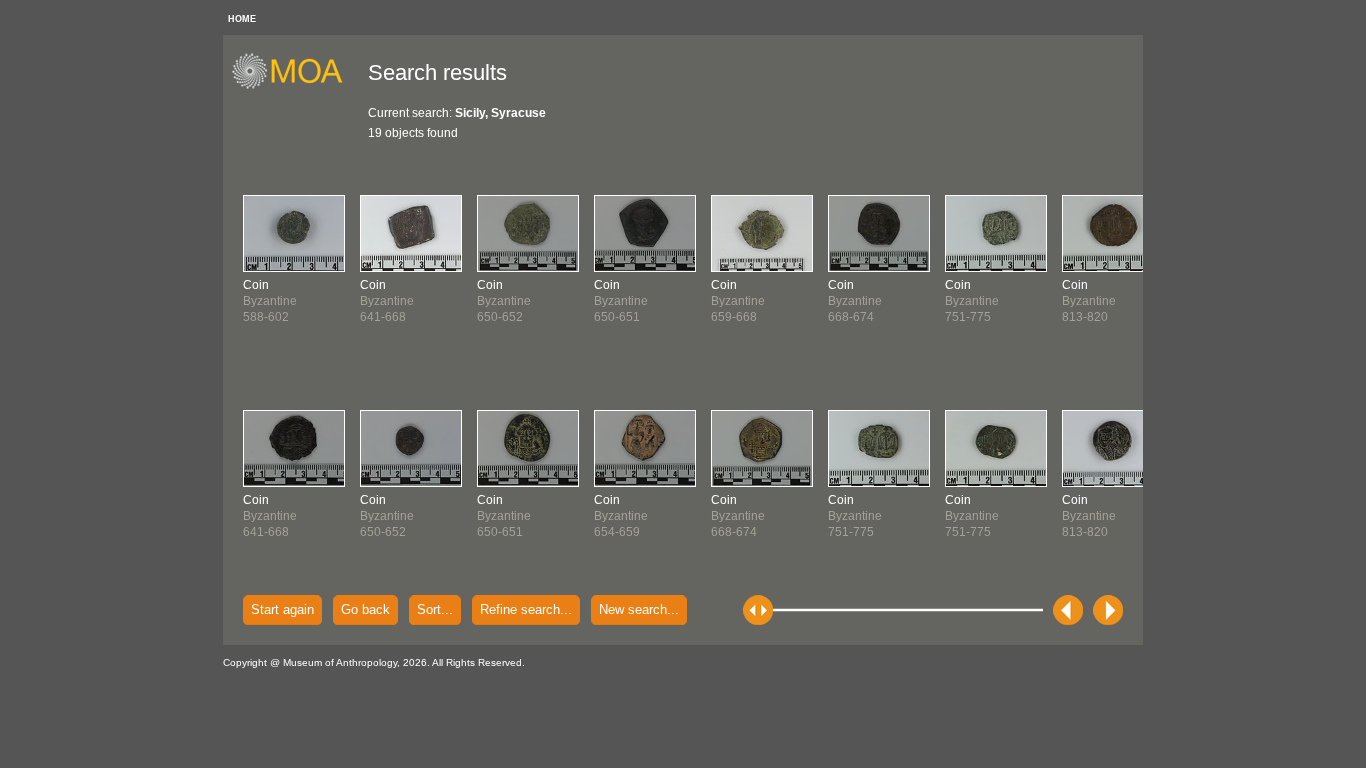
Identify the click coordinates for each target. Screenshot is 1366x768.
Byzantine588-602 (270, 301)
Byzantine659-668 (738, 301)
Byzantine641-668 (270, 516)
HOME (242, 19)
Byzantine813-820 (1089, 301)
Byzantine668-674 (738, 516)
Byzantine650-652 (387, 516)
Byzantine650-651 (504, 516)
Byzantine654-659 (621, 516)
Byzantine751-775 (855, 516)
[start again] (294, 86)
